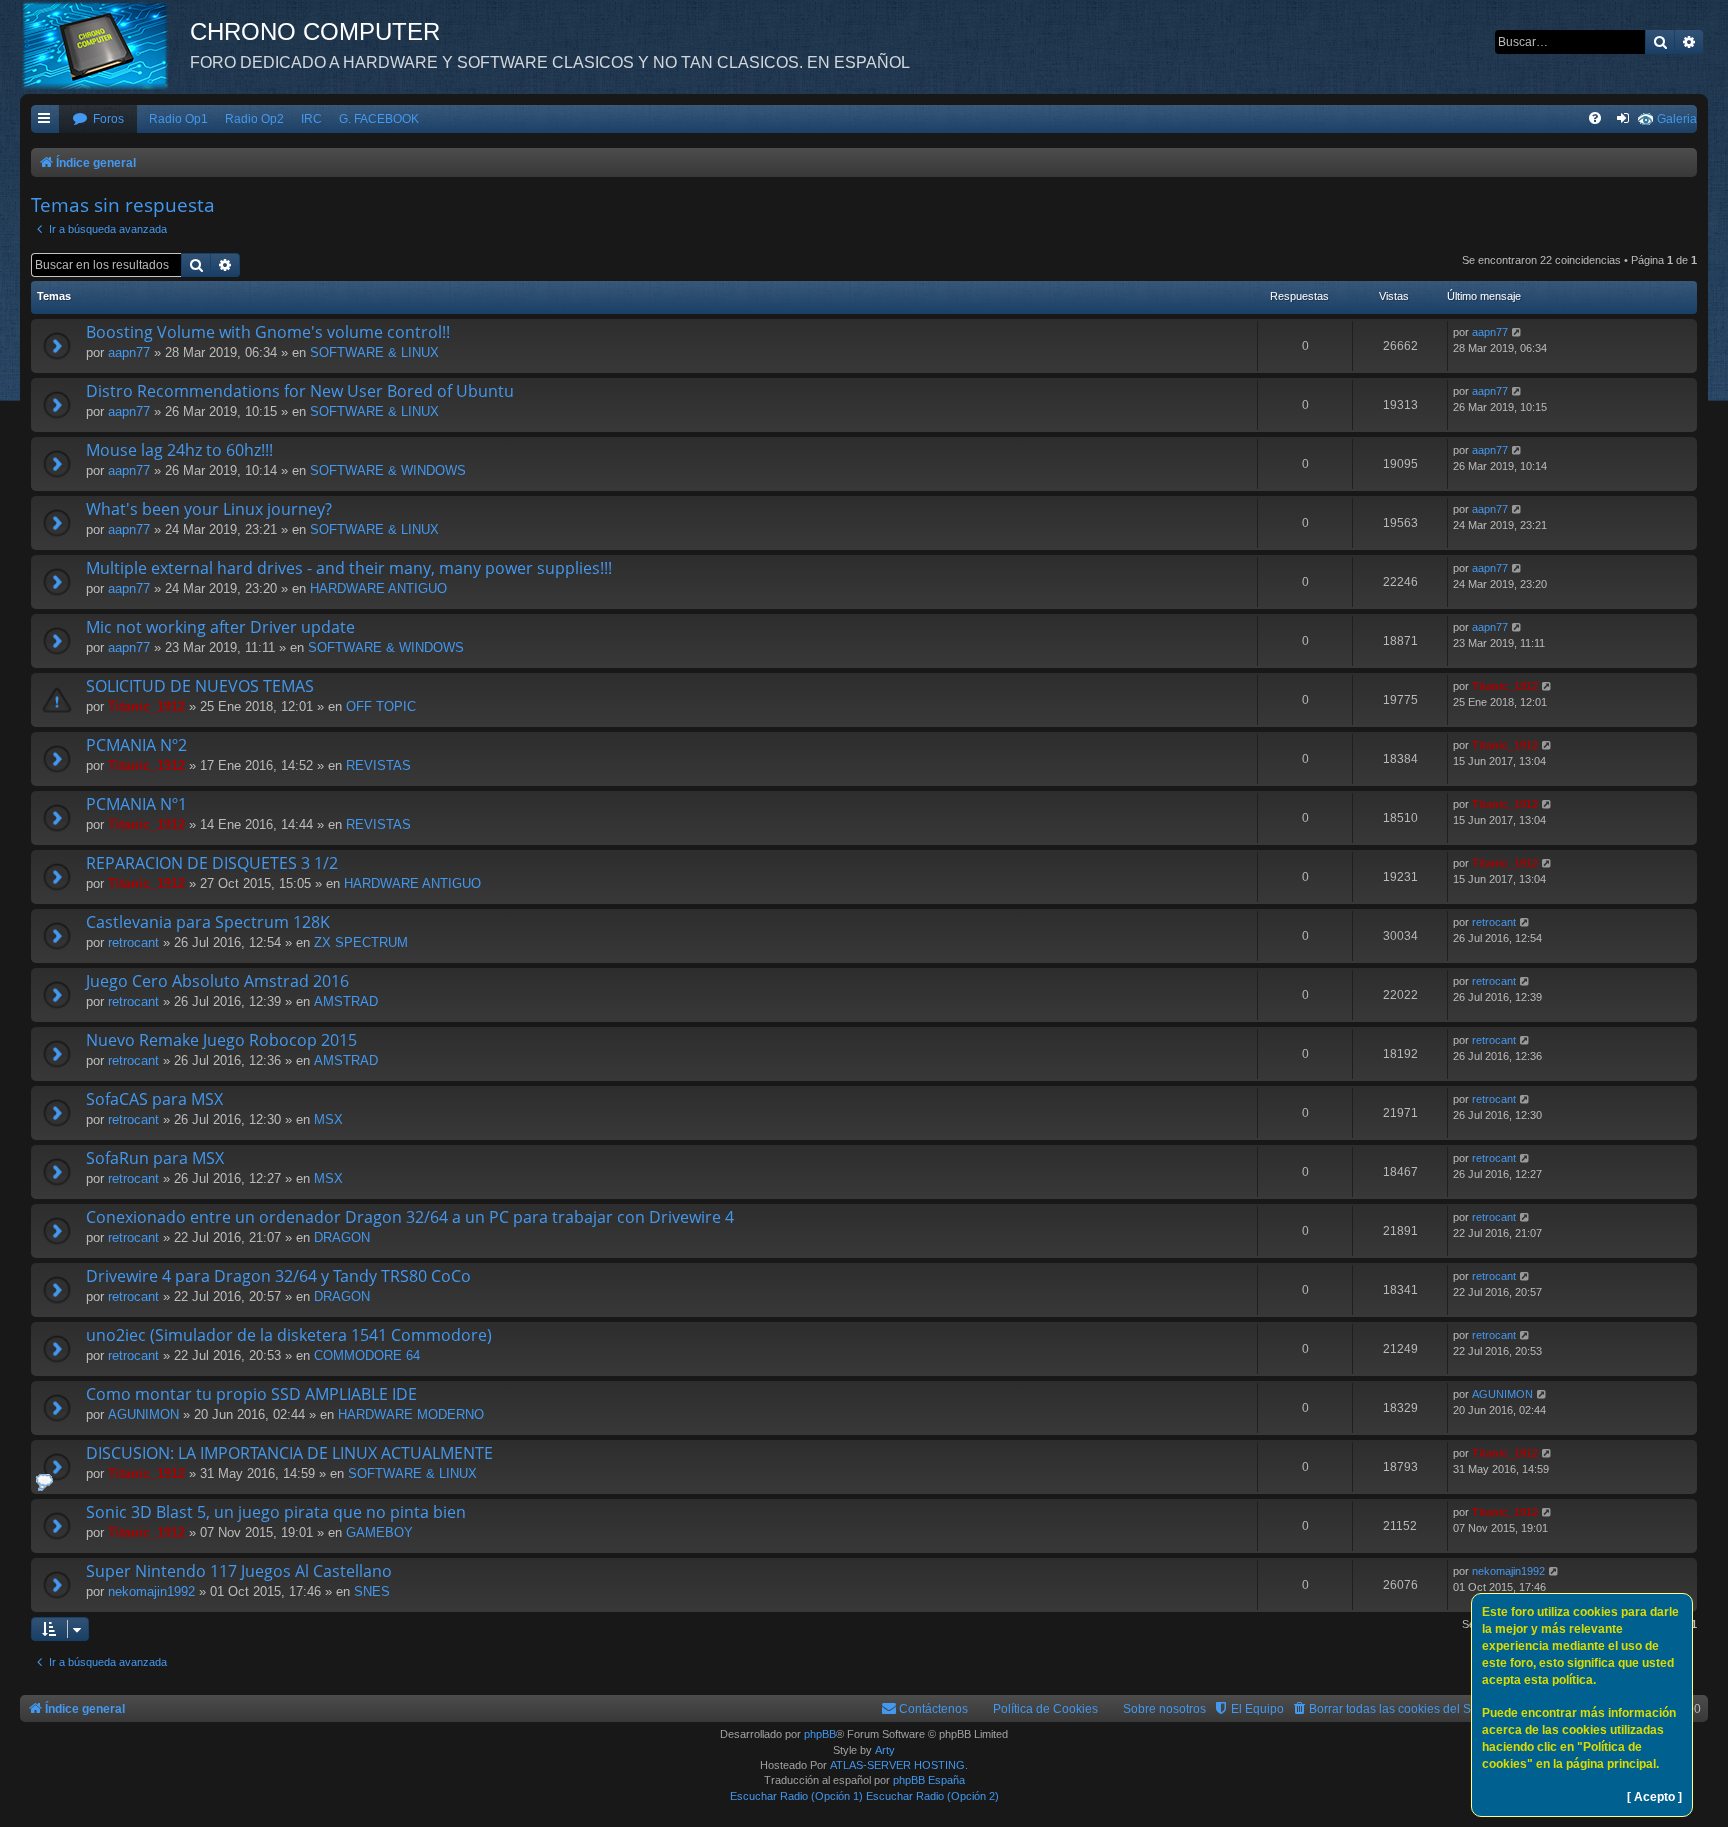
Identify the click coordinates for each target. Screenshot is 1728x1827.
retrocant (133, 942)
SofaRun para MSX (155, 1158)
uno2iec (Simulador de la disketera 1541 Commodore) (289, 1335)
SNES (372, 1591)
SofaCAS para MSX (154, 1099)
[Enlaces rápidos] (45, 119)
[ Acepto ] (1654, 1797)
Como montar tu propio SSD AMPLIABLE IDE (251, 1394)
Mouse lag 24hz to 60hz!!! (179, 450)
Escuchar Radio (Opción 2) (932, 1796)
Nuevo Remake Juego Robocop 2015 (221, 1040)
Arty (885, 1750)
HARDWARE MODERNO (411, 1414)
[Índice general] (105, 45)
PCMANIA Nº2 (136, 745)
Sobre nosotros (1164, 1709)
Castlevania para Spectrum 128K (208, 922)
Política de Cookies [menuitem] (1045, 1709)
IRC (311, 119)
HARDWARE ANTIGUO (378, 588)
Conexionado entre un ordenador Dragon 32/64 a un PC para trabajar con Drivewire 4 (410, 1217)
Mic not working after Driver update (220, 627)
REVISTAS (378, 765)
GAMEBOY (379, 1532)
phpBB (820, 1734)
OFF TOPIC (381, 706)
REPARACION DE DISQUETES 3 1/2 (212, 863)
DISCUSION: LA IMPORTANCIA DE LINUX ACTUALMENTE (289, 1453)
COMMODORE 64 (367, 1355)
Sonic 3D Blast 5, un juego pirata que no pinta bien (276, 1512)
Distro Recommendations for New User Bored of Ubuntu (300, 391)
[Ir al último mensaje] (1517, 332)
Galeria (1677, 119)
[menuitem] (98, 119)
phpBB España (929, 1780)
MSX (328, 1119)
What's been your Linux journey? (209, 509)
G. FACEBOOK (379, 119)
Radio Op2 (254, 119)
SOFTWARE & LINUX (374, 352)
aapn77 (129, 352)
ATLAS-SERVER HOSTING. (899, 1765)
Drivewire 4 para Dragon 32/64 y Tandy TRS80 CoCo (278, 1276)
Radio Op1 (178, 119)
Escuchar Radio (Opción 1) (796, 1796)
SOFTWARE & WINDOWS (388, 470)
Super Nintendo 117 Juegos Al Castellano (239, 1571)
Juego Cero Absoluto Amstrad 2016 (217, 981)
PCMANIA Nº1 (136, 804)
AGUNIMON (143, 1414)
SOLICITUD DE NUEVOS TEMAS (200, 686)
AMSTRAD (346, 1001)
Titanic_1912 (146, 706)
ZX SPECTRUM (361, 942)
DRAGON (342, 1237)
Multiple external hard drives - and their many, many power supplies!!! (349, 568)
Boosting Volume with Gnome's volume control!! (268, 332)
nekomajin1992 (151, 1591)
